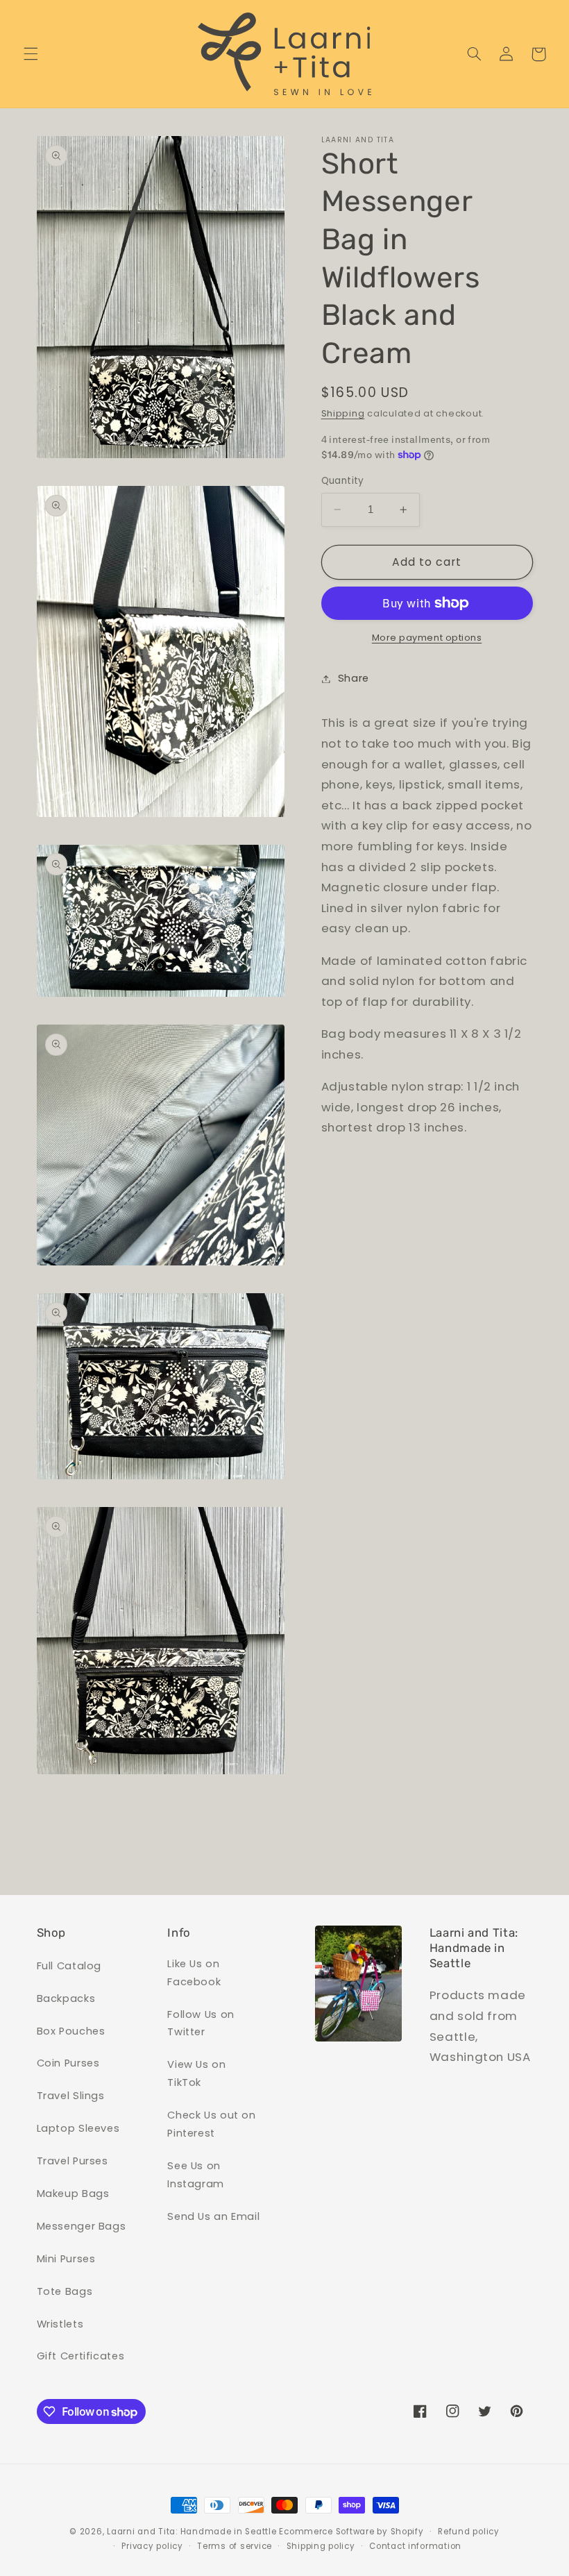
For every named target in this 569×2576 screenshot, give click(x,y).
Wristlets (60, 2324)
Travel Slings (71, 2096)
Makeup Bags (73, 2194)
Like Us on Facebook (194, 1973)
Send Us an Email (213, 2216)
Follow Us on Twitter (201, 2023)
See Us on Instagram (196, 2175)
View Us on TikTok (196, 2073)
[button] (31, 54)
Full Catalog (69, 1966)
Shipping (343, 413)
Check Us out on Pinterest (211, 2124)
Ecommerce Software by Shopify (351, 2532)
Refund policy (469, 2532)
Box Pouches (71, 2031)
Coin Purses (68, 2063)
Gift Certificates (81, 2356)
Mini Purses (66, 2259)
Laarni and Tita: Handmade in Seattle (192, 2532)
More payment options (427, 638)
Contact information (415, 2546)
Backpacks (66, 1998)
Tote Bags (65, 2291)
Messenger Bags (82, 2226)
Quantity (343, 481)
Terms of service (235, 2546)
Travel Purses (73, 2161)
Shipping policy (321, 2546)
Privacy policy (152, 2546)
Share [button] (354, 678)
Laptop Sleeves (78, 2128)
